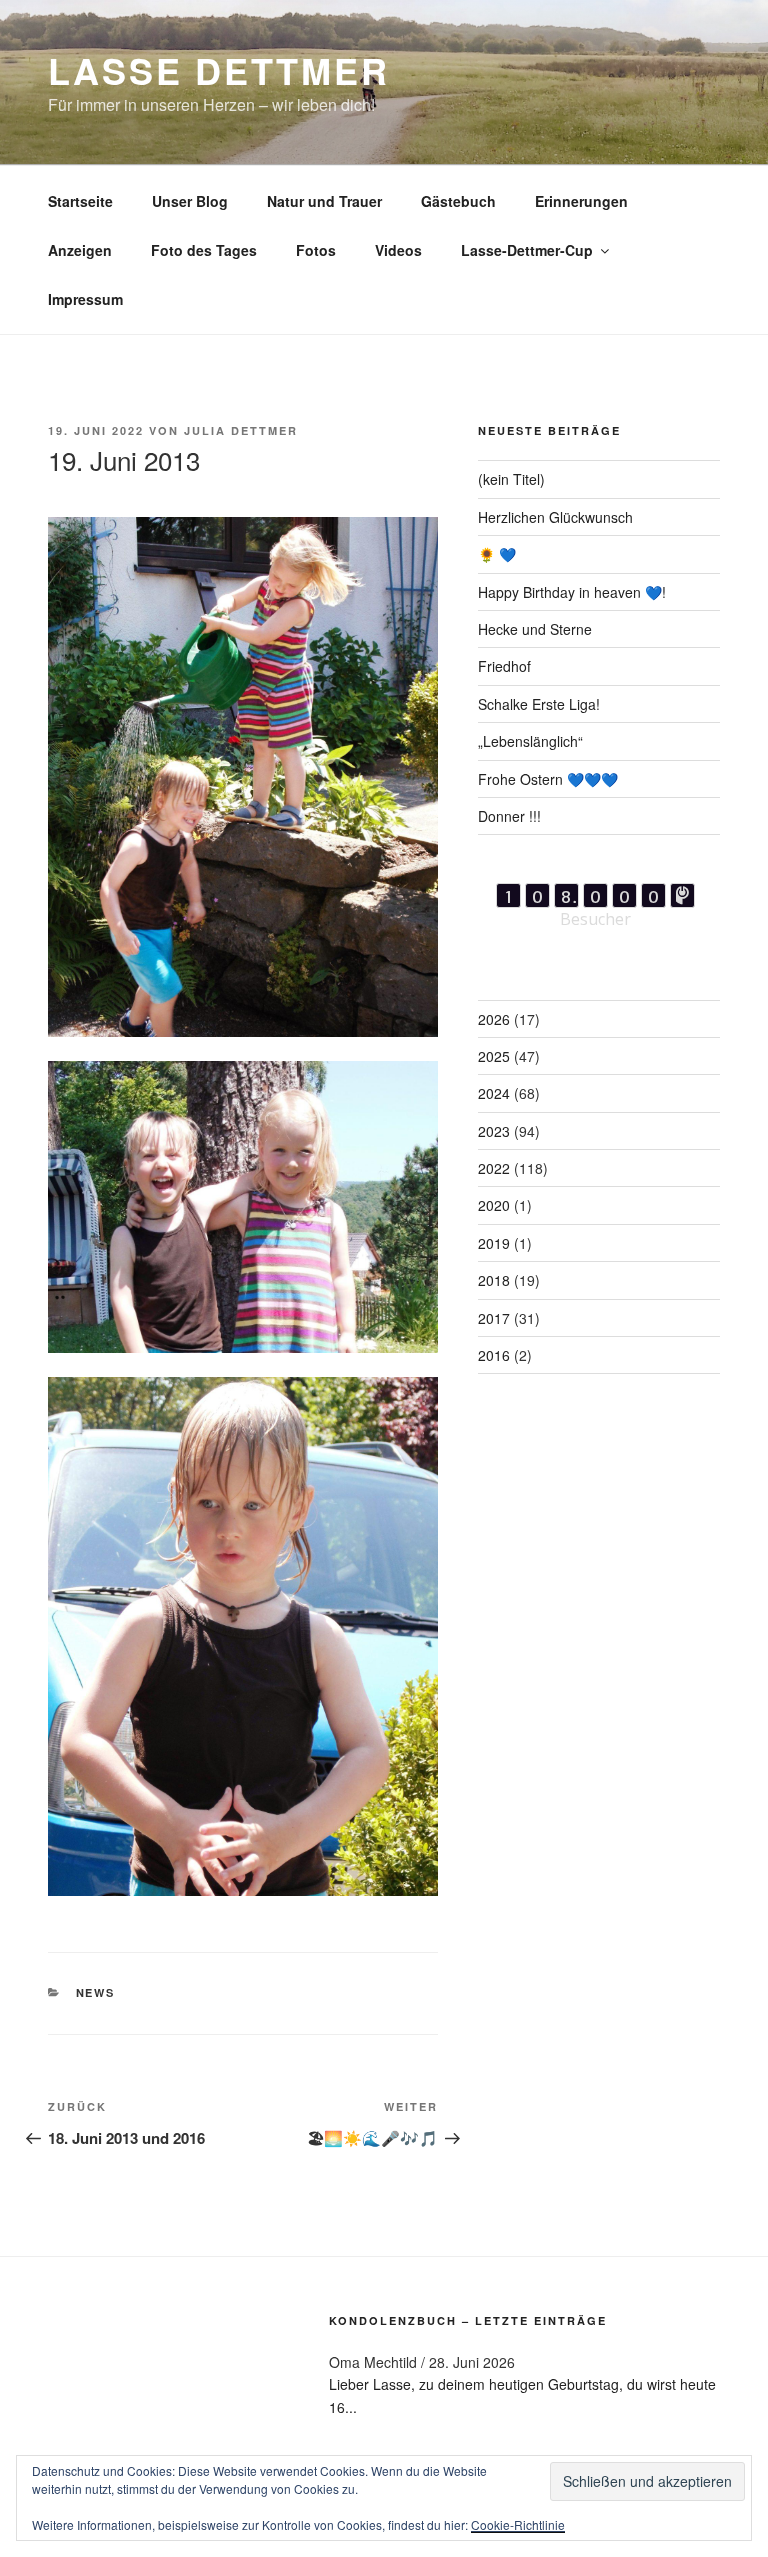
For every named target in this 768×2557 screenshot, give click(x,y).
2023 (494, 1131)
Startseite (80, 201)
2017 (494, 1318)
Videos (398, 250)
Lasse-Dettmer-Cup (527, 250)
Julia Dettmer (241, 430)
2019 (494, 1243)
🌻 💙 (497, 554)
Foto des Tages (204, 250)
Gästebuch (458, 201)
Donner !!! (509, 816)
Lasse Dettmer (218, 70)
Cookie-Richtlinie (518, 2524)
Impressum (85, 299)
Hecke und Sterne (535, 629)
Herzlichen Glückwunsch (555, 517)
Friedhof (504, 666)
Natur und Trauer (324, 201)
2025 (494, 1056)
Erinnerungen (581, 201)
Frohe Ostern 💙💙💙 (548, 779)
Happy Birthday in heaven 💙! (572, 592)
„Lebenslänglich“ (530, 741)
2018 (494, 1280)
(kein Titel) (511, 479)
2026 (494, 1019)
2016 (494, 1355)
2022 (494, 1168)
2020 (494, 1205)
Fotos (316, 250)
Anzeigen (80, 250)
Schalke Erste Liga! (539, 704)
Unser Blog (190, 201)
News (96, 1992)
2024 (494, 1093)
